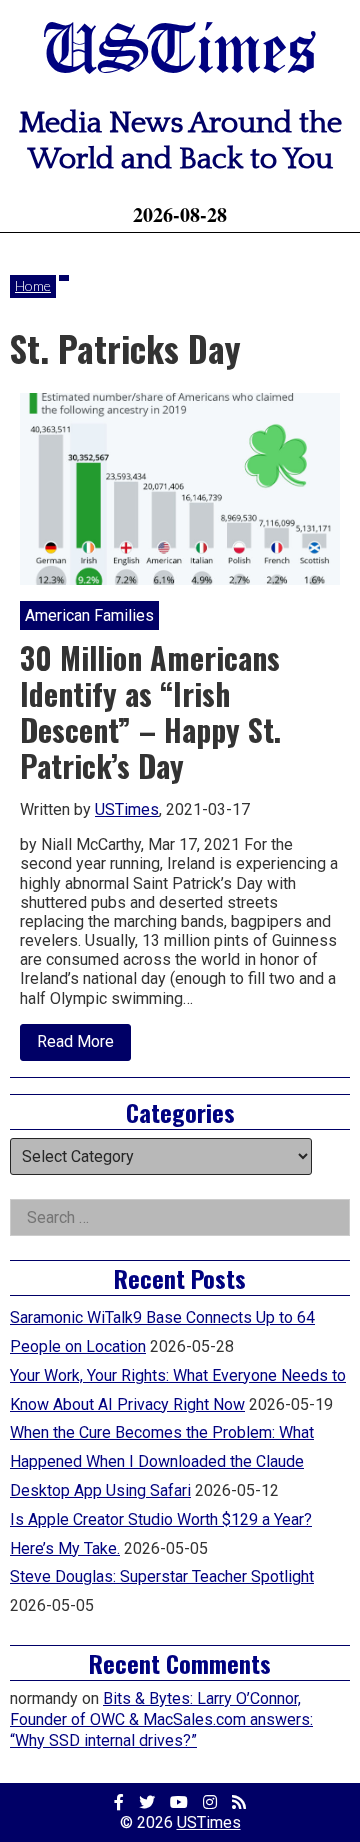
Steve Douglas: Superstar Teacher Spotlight (162, 1576)
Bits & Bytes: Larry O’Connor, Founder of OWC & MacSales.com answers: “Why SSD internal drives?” (161, 1719)
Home (33, 285)
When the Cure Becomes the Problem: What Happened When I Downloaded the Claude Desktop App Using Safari (162, 1461)
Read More (84, 1046)
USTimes (180, 52)
